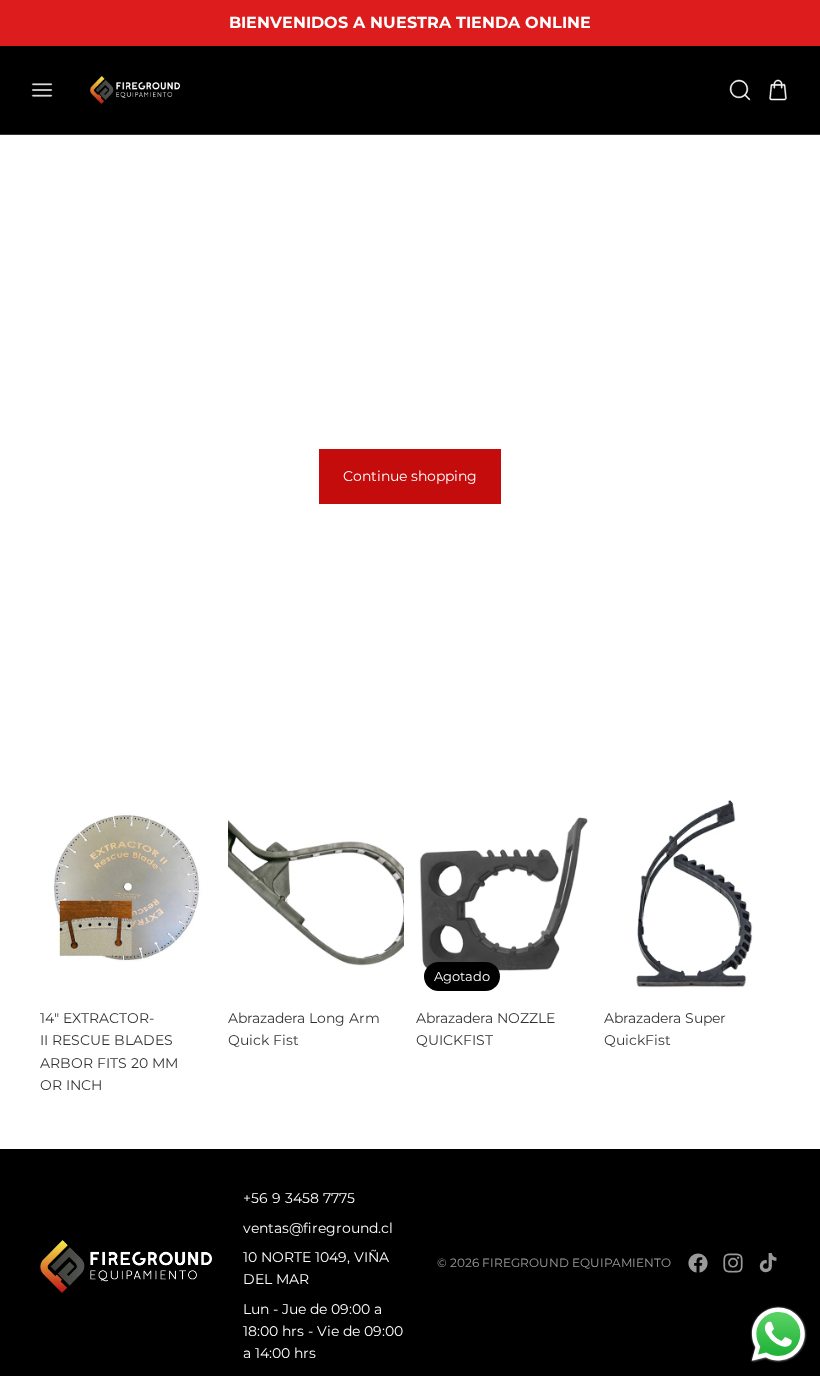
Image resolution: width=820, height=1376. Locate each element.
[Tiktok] (768, 1263)
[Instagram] (733, 1263)
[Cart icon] (778, 90)
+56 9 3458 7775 (299, 1198)
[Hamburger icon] (42, 90)
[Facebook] (698, 1263)
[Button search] (740, 90)
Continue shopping (410, 476)
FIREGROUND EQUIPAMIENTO (576, 1262)
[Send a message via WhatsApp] (778, 1334)
